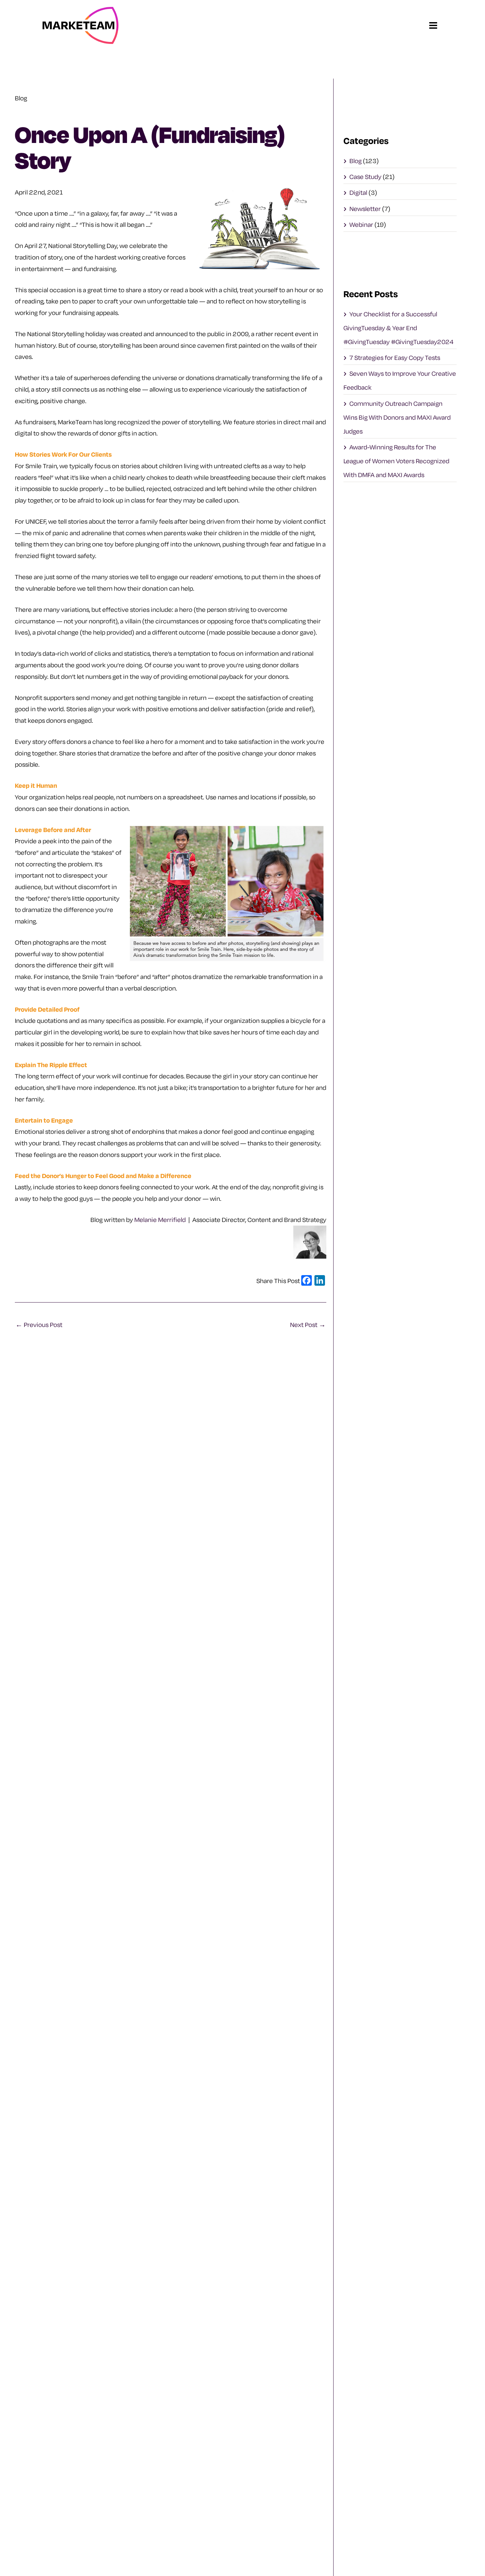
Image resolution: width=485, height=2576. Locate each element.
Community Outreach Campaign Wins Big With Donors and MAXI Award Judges (397, 417)
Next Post (308, 1325)
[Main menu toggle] (433, 25)
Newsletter (365, 209)
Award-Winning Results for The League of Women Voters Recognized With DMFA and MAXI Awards (396, 461)
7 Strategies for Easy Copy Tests (395, 358)
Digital (358, 192)
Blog (356, 161)
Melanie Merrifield (160, 1220)
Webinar (361, 225)
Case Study (365, 177)
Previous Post (39, 1325)
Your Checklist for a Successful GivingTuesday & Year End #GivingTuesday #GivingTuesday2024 (399, 328)
